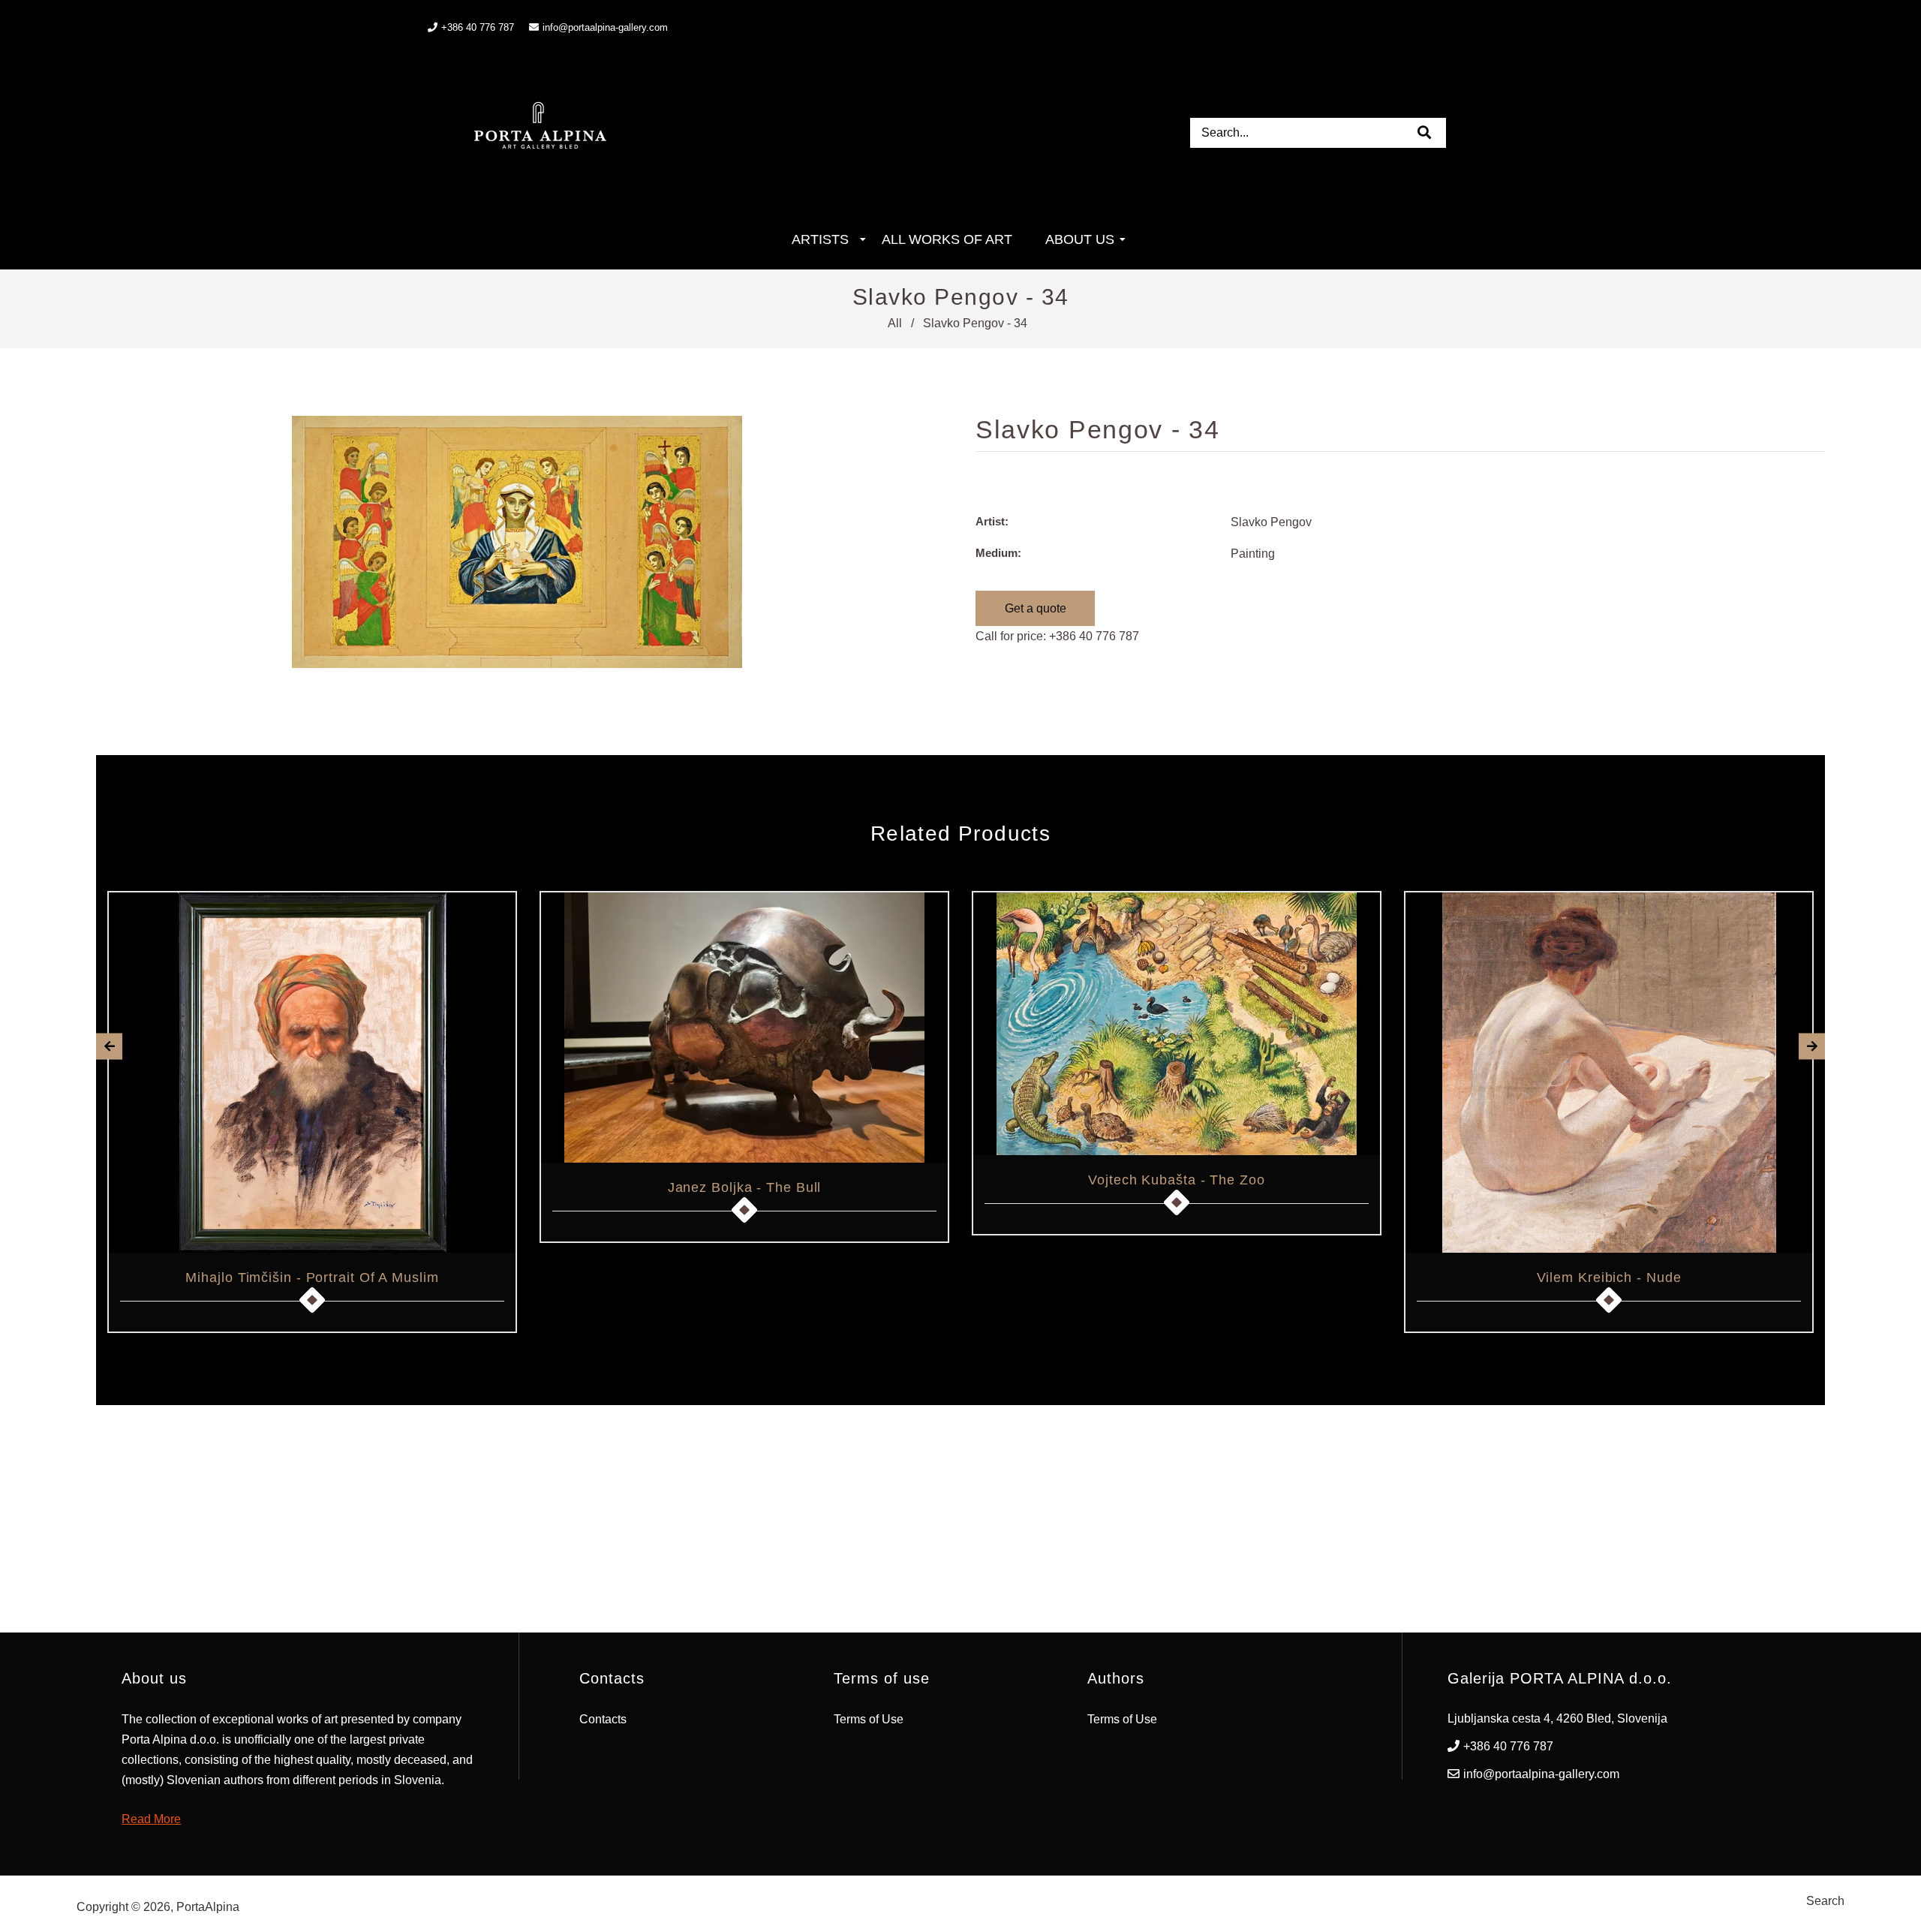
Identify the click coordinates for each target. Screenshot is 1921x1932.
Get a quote (1036, 608)
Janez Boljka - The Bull (745, 1187)
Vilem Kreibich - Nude (1609, 1277)
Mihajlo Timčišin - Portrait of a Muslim (312, 1277)
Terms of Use (869, 1719)
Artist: (992, 521)
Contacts (603, 1719)
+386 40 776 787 (1094, 636)
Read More (151, 1819)
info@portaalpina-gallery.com (605, 27)
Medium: (998, 553)
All (895, 323)
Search (1825, 1901)
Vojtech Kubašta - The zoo (1177, 1180)
